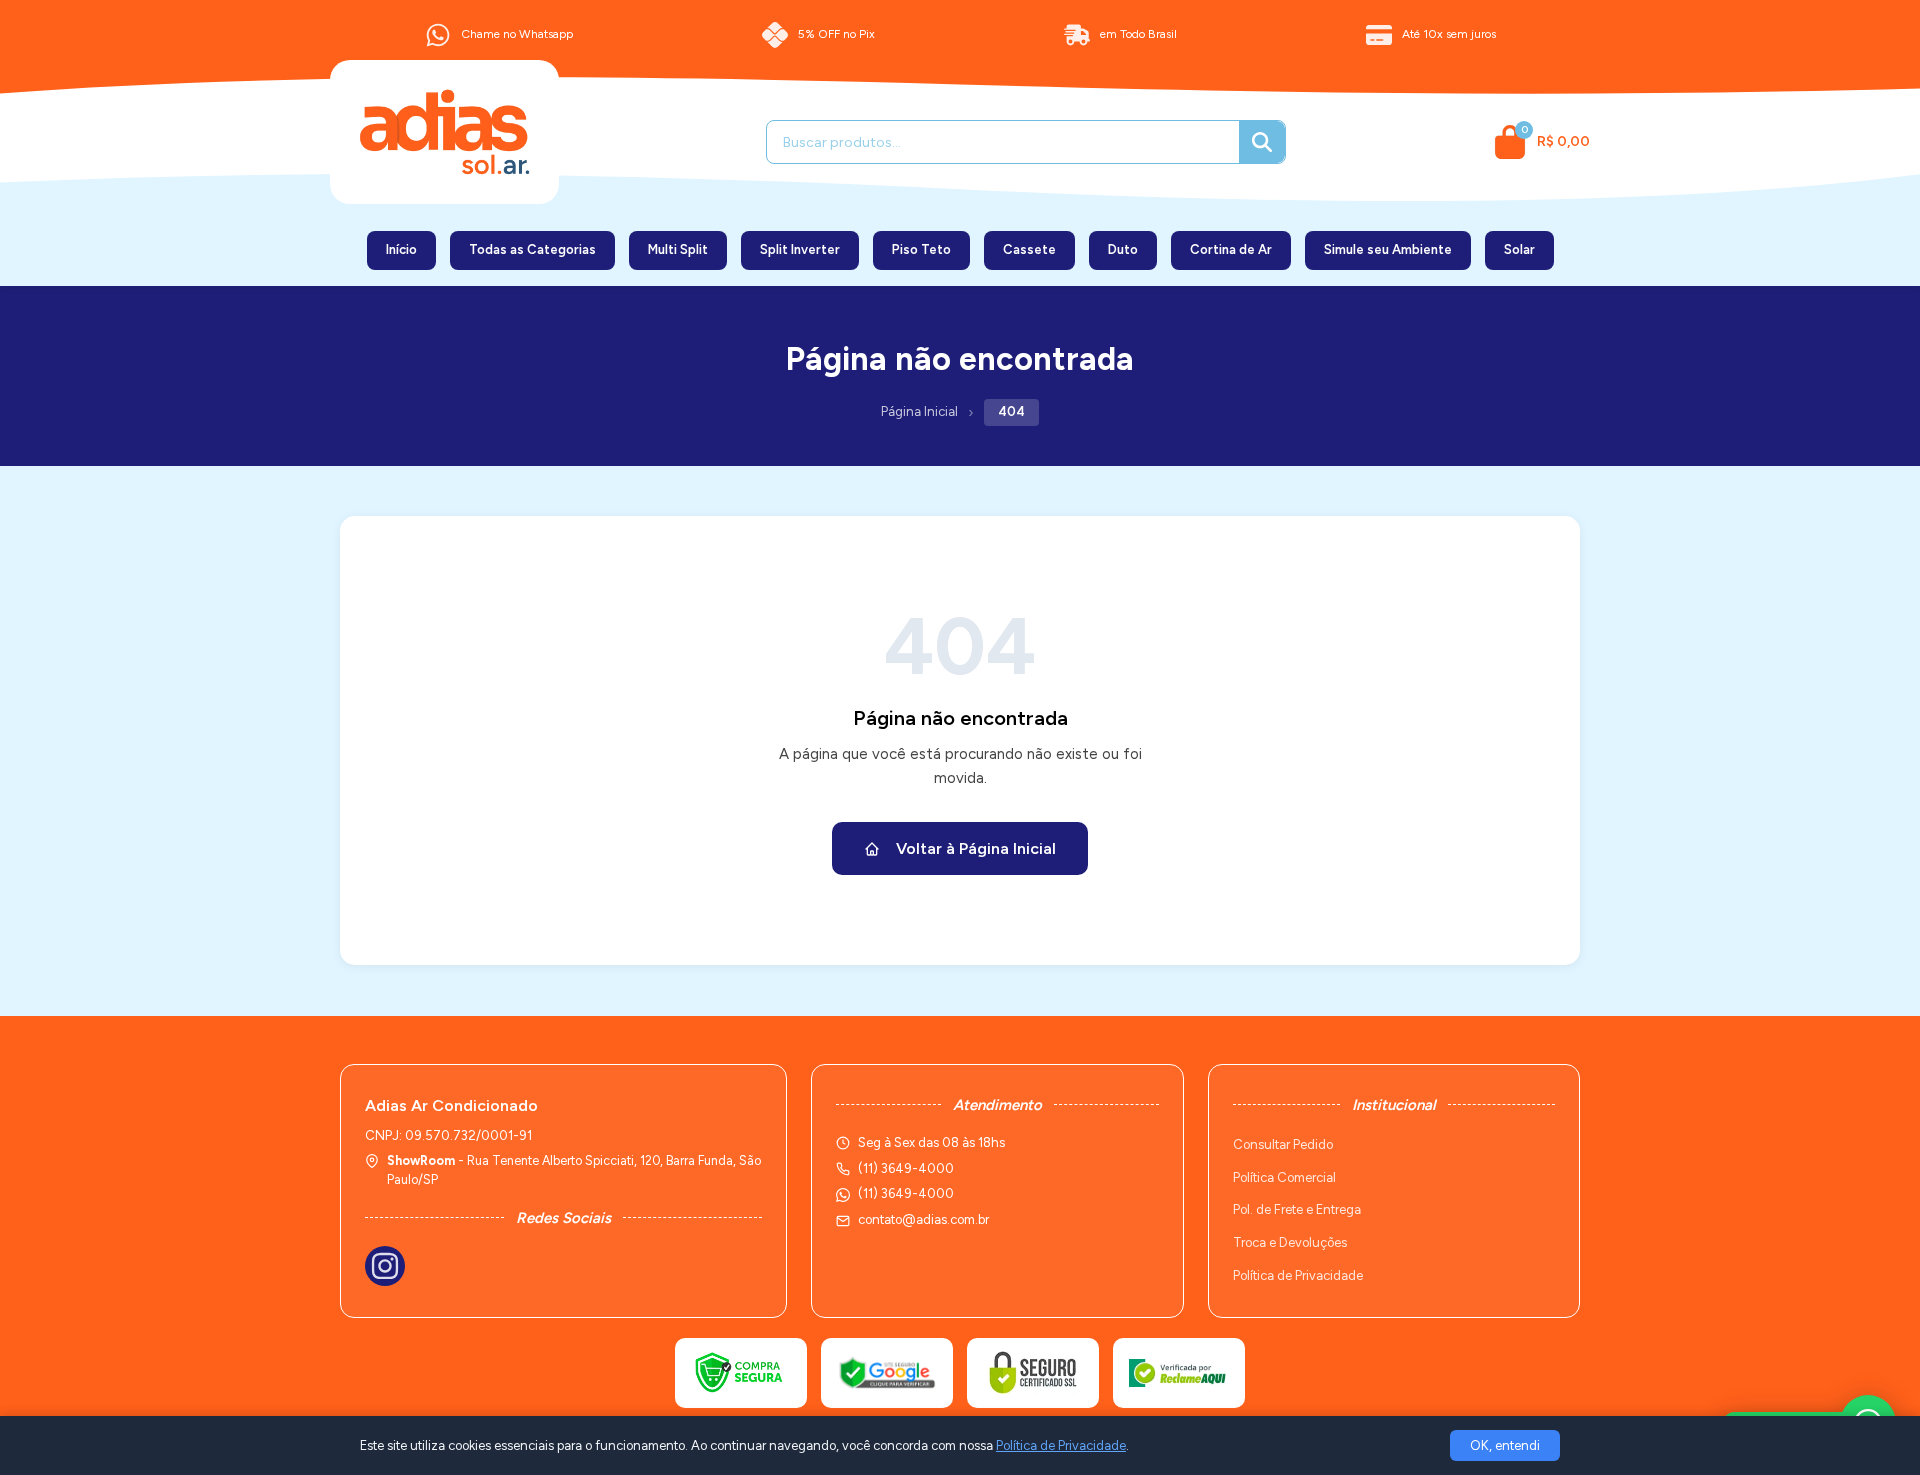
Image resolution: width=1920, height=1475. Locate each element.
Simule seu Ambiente (1388, 249)
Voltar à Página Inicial (976, 848)
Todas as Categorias (532, 249)
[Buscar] (1262, 142)
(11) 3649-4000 (906, 1193)
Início (401, 249)
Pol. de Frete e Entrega (1297, 1209)
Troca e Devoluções (1290, 1242)
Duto (1123, 249)
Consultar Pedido (1283, 1144)
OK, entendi (1505, 1445)
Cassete (1029, 249)
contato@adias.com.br (923, 1219)
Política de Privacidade (1298, 1275)
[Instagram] (385, 1266)
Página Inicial (919, 411)
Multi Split (678, 249)
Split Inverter (800, 249)
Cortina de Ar (1231, 249)
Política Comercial (1284, 1177)
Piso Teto (921, 249)
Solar (1519, 249)
